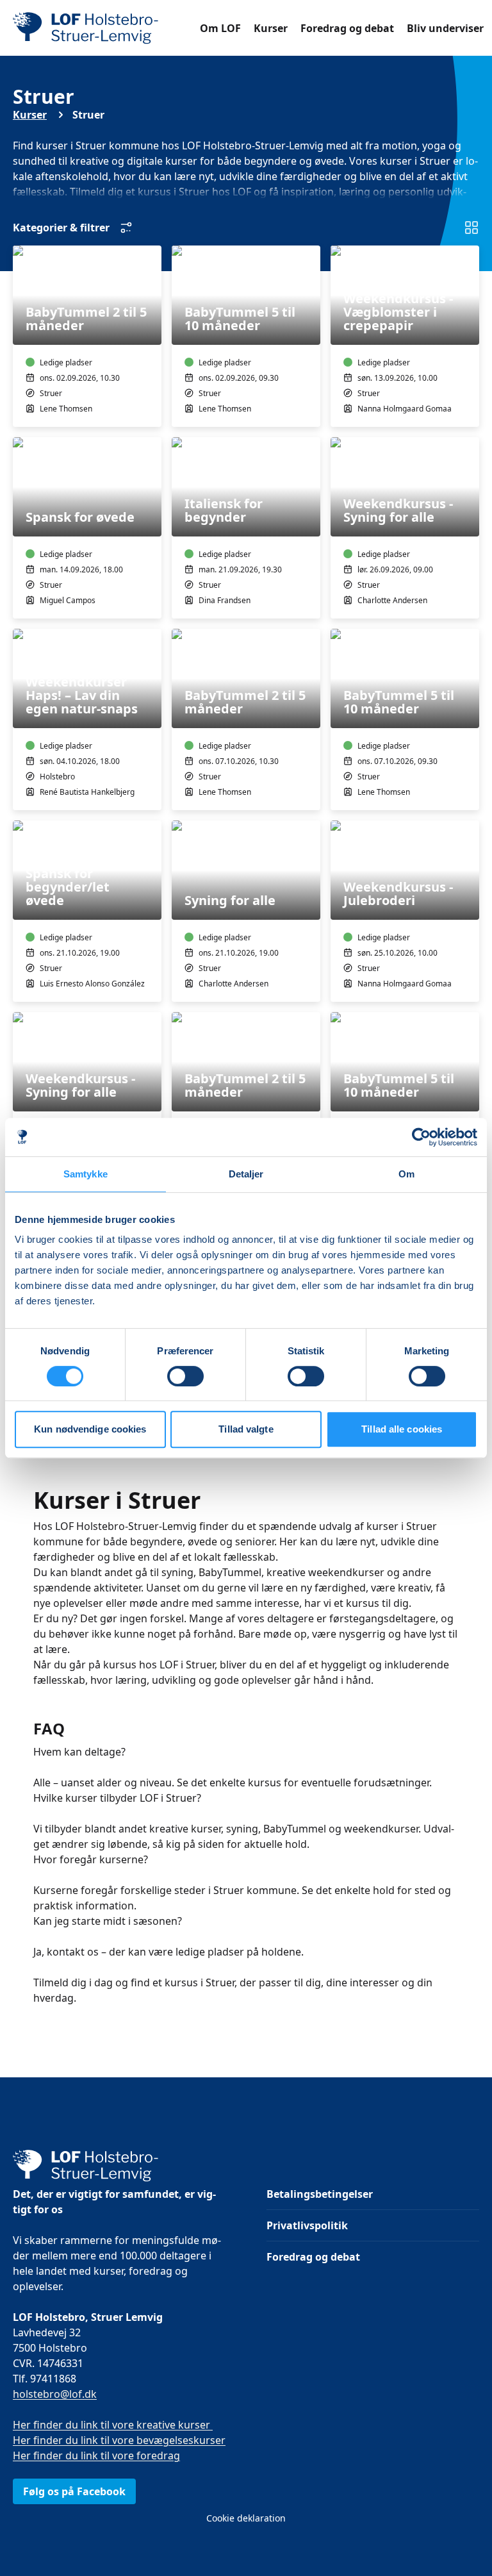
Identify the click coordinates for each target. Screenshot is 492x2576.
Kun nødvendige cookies (90, 1429)
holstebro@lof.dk (55, 2394)
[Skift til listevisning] (471, 228)
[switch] (185, 1376)
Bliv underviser (445, 28)
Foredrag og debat (347, 28)
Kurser (271, 28)
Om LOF (220, 28)
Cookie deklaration (246, 2518)
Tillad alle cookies (402, 1429)
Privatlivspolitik (307, 2225)
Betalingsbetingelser (320, 2194)
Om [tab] (406, 1174)
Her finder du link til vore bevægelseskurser (119, 2440)
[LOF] (106, 28)
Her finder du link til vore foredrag (96, 2456)
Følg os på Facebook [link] (74, 2491)
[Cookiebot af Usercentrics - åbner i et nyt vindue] (421, 1137)
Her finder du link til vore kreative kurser (113, 2425)
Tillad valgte (246, 1429)
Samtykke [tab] (86, 1174)
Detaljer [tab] (246, 1174)
